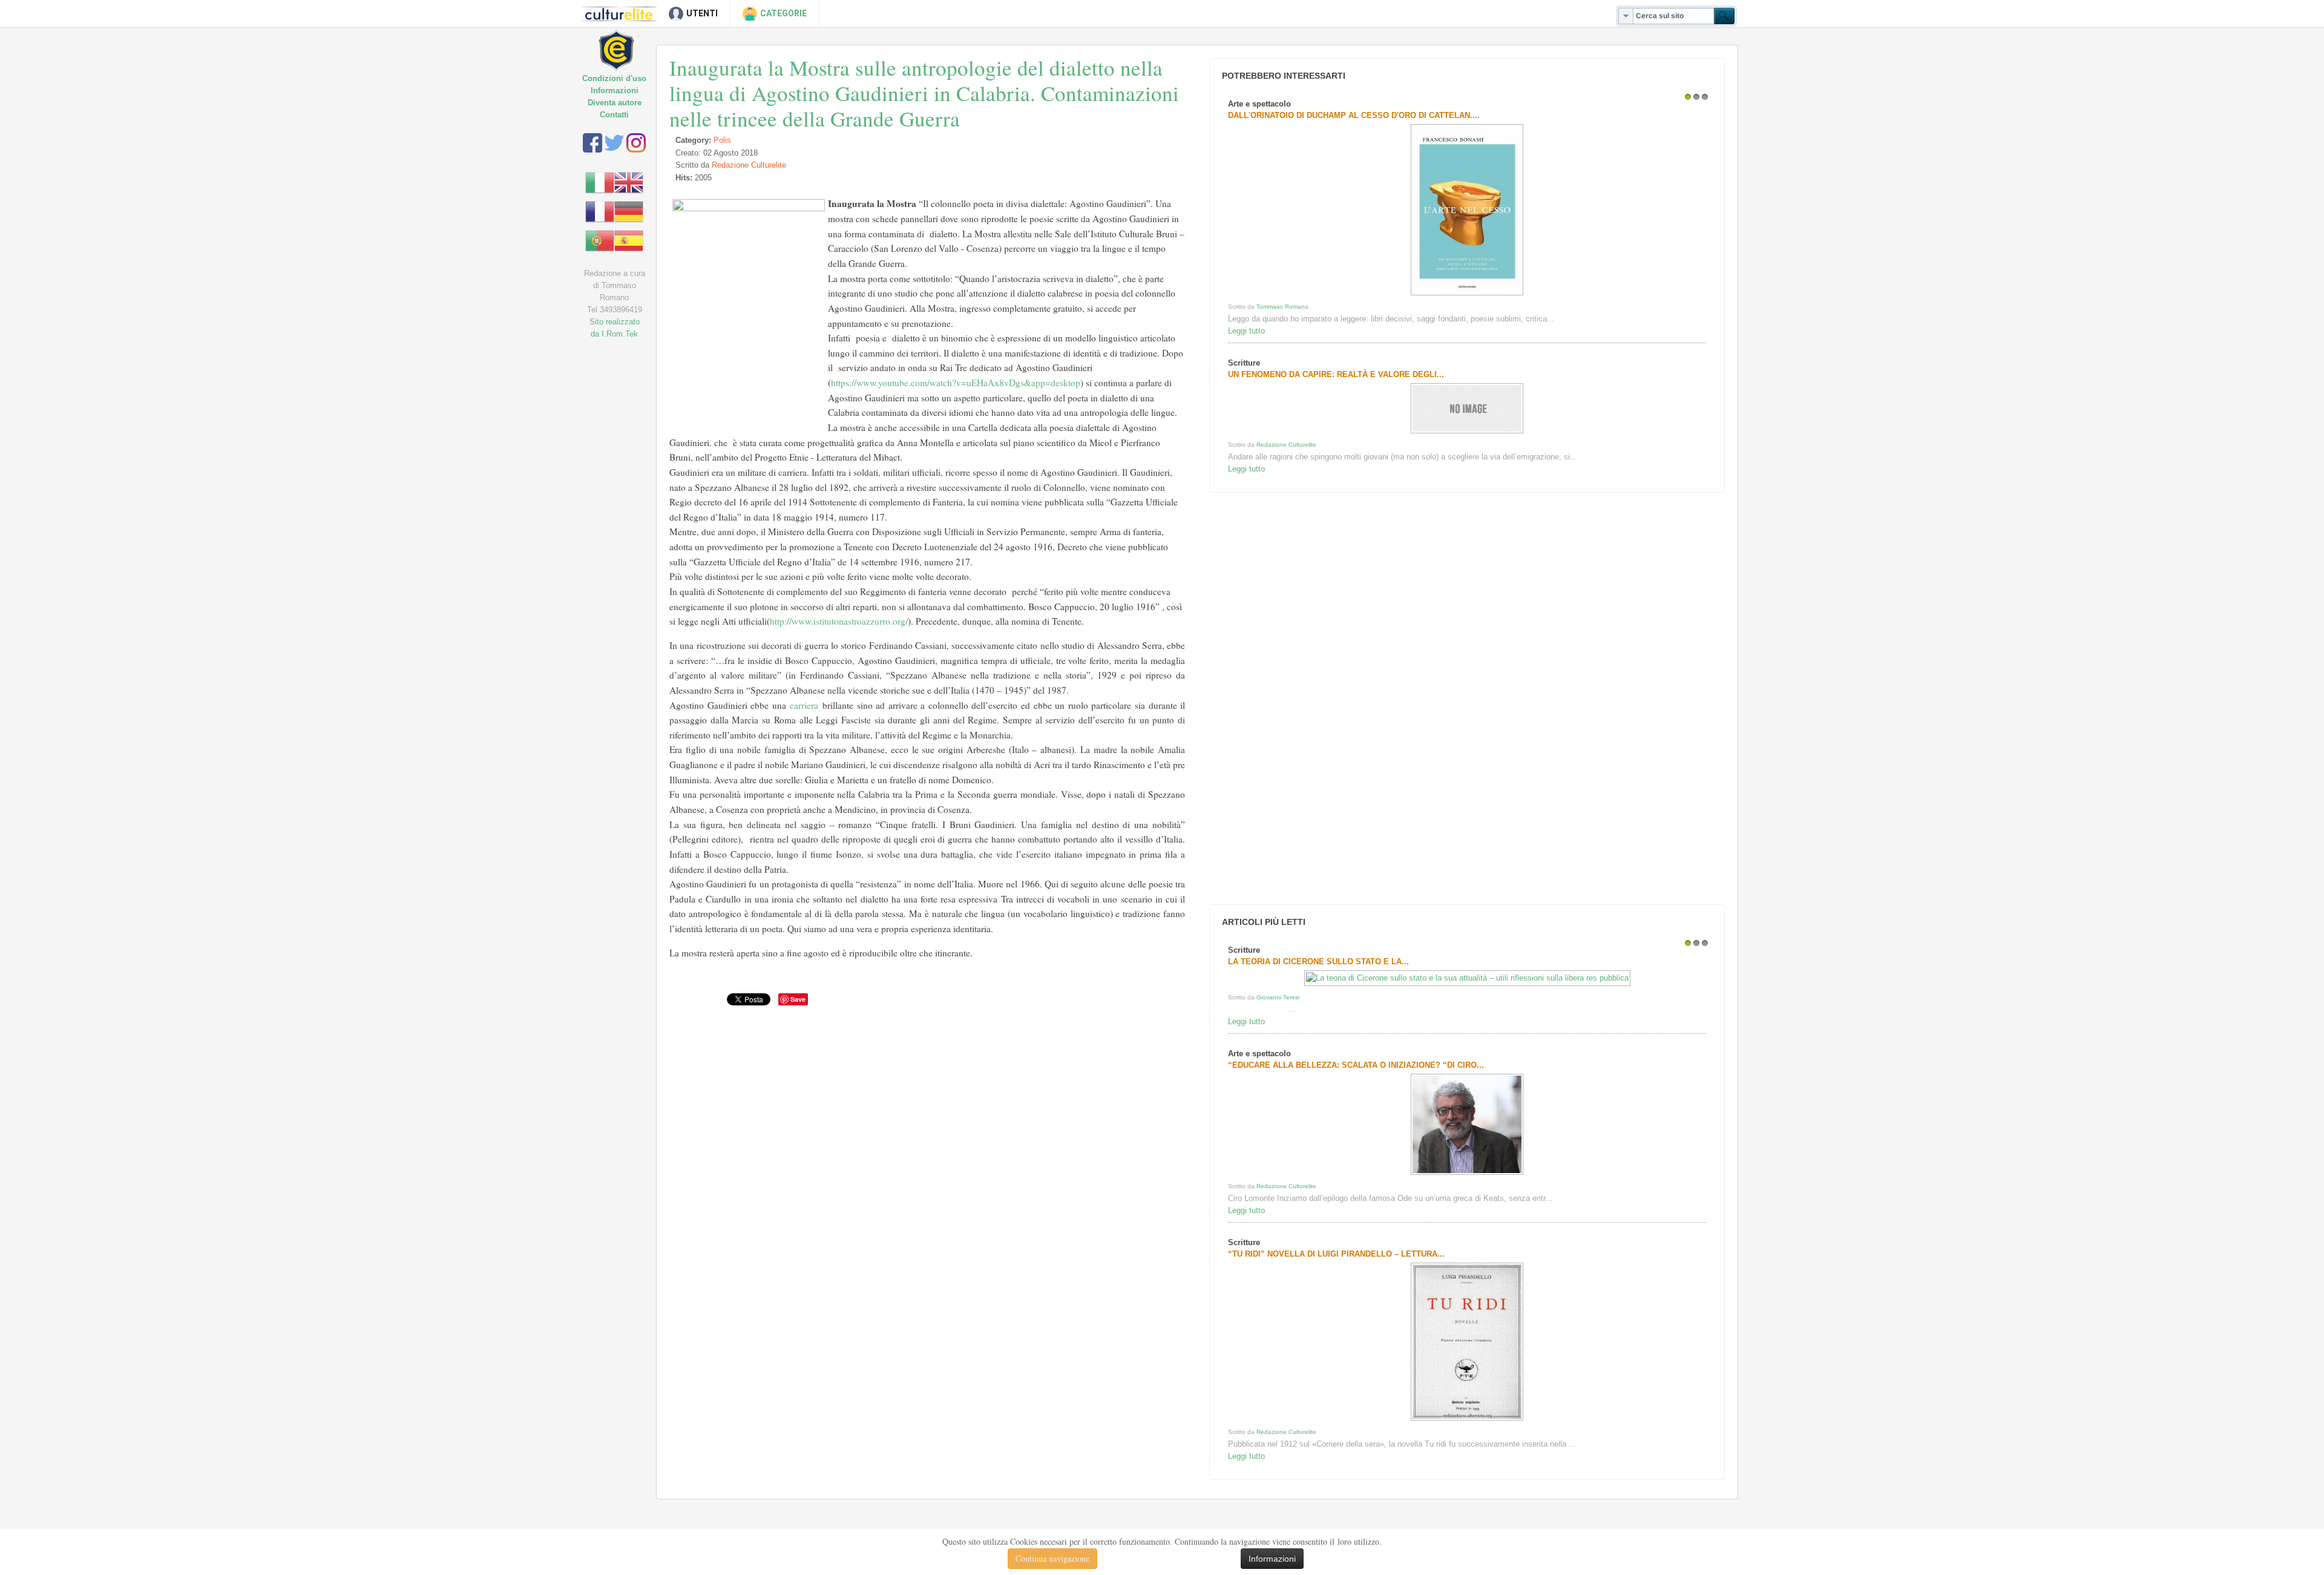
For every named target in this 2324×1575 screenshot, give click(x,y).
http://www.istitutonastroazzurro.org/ (839, 621)
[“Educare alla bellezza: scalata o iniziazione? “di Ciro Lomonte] (1467, 1175)
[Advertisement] (1297, 699)
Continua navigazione (1052, 1558)
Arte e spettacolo (1259, 104)
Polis (722, 140)
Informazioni (615, 90)
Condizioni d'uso (614, 78)
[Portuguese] (600, 240)
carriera (804, 705)
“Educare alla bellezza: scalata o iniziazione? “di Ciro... (1356, 1065)
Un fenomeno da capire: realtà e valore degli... (1336, 374)
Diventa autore (615, 103)
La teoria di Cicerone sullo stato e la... (1318, 962)
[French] (600, 211)
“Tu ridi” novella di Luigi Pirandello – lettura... (1336, 1254)
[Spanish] (629, 240)
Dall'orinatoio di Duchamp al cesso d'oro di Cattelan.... (1354, 115)
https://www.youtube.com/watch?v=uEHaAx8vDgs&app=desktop (956, 383)
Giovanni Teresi (1278, 997)
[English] (629, 182)
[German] (629, 211)
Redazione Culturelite (749, 165)
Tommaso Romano (1282, 307)
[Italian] (600, 182)
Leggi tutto (1246, 331)
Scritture (1244, 363)
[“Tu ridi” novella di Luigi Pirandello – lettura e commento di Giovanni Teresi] (1467, 1420)
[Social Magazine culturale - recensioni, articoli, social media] (625, 41)
